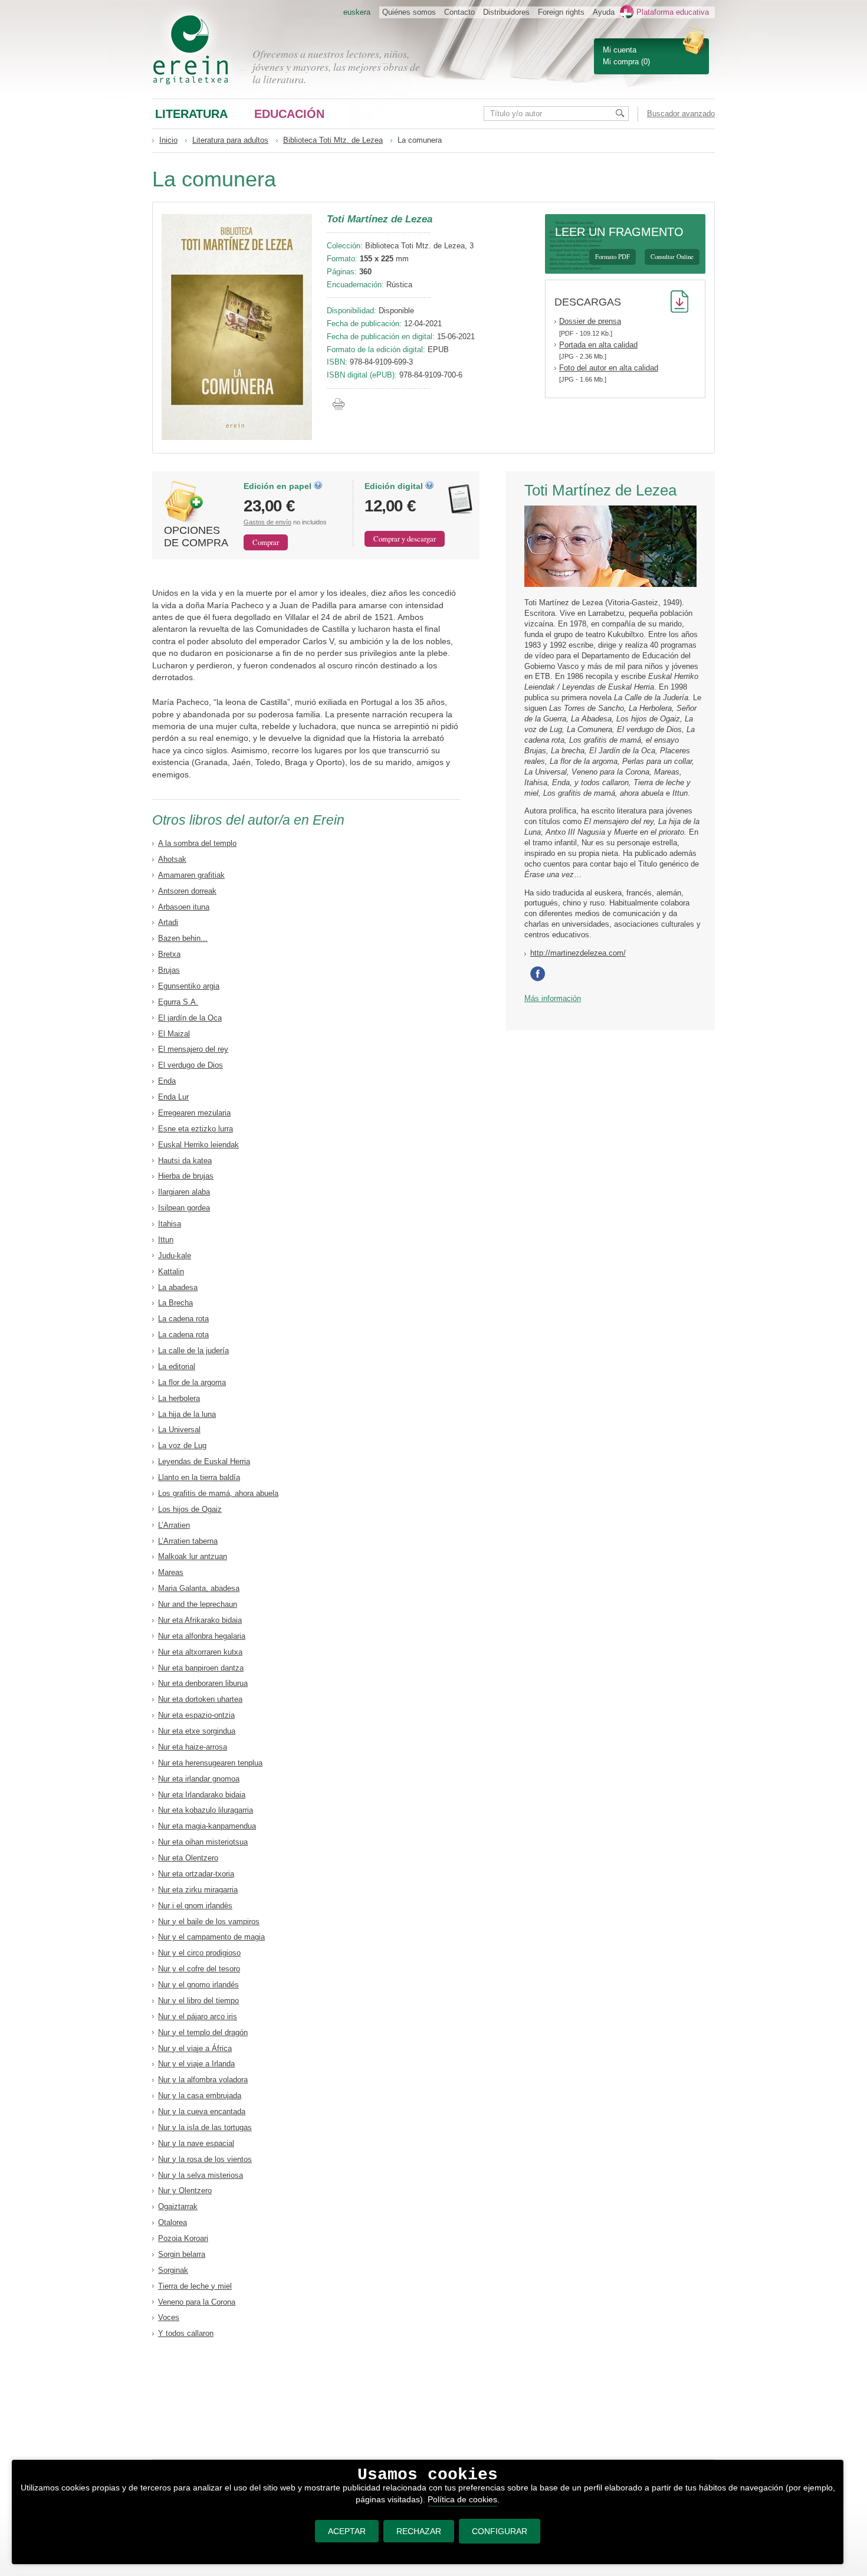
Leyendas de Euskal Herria (204, 1461)
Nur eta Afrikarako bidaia (200, 1620)
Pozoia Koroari (183, 2238)
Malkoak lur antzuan (193, 1556)
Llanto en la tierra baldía (199, 1477)
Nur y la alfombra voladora (203, 2080)
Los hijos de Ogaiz (190, 1509)
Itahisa (170, 1224)
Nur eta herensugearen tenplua (210, 1763)
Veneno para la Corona (197, 2302)
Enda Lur (173, 1097)
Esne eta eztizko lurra (196, 1129)
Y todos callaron (186, 2333)
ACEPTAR (347, 2531)
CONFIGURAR (500, 2531)
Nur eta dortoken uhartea (200, 1699)
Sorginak (173, 2270)
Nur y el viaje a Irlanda (196, 2064)
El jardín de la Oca (190, 1018)
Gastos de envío (267, 522)
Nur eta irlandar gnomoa (199, 1779)
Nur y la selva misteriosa (201, 2175)
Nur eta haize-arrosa (193, 1747)
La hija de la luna (187, 1414)
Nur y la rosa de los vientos (205, 2159)
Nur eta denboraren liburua (203, 1683)
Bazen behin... (183, 938)
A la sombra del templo (197, 843)
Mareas (171, 1572)
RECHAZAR (419, 2531)
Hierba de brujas (186, 1176)
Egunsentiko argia (189, 986)
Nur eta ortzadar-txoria (196, 1874)
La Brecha (175, 1303)
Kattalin (171, 1271)
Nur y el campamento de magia (211, 1937)
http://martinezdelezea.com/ (578, 953)
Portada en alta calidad (598, 345)
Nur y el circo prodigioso (199, 1953)
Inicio (168, 140)
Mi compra (621, 62)
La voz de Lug (182, 1445)
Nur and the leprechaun (198, 1604)
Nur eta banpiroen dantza (201, 1668)
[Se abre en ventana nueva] (540, 979)
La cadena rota (183, 1319)
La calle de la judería (193, 1351)
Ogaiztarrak (178, 2206)
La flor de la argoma (192, 1382)
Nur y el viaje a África (195, 2048)
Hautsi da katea (185, 1161)
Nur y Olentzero (185, 2191)
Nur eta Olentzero (188, 1858)
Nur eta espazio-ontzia (196, 1715)
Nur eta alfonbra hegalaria (202, 1636)
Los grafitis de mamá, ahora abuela (218, 1493)
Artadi (168, 922)
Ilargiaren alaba (184, 1192)
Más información (553, 998)
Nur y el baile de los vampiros (209, 1922)
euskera (357, 12)
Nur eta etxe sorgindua (197, 1731)
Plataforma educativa (673, 12)
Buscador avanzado (681, 114)
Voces (169, 2317)
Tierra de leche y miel (195, 2286)
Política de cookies (462, 2499)
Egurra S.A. (178, 1002)
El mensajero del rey (193, 1049)
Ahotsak (172, 859)
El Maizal (174, 1034)
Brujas (169, 970)
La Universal (179, 1430)
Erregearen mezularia (194, 1113)
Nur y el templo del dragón (203, 2032)
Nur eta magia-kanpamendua (207, 1826)
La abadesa (178, 1287)
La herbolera (179, 1398)
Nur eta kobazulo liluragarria (206, 1810)
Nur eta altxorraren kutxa (200, 1652)
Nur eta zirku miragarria (198, 1890)
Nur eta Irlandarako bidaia (202, 1795)
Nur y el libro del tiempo (198, 2001)
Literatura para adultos (230, 140)
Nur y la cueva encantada (202, 2111)
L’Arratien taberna (188, 1541)
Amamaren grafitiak (191, 875)
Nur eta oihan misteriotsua (203, 1842)
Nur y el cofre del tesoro (199, 1969)
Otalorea (173, 2222)
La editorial (177, 1366)
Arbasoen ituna (184, 907)
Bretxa (169, 954)
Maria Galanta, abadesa (199, 1588)
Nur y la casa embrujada (200, 2096)
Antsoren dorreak (187, 891)
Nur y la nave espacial (196, 2143)
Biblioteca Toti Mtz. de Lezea (333, 140)
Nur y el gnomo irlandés (198, 1985)
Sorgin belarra (182, 2254)
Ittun (166, 1240)
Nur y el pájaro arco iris (198, 2017)
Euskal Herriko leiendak (198, 1145)
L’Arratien (174, 1525)
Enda (167, 1081)
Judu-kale (175, 1256)
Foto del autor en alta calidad (609, 368)
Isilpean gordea (184, 1208)
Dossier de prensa (590, 321)
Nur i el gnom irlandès (195, 1906)
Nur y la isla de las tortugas (205, 2127)
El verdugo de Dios (191, 1065)
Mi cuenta (620, 50)
